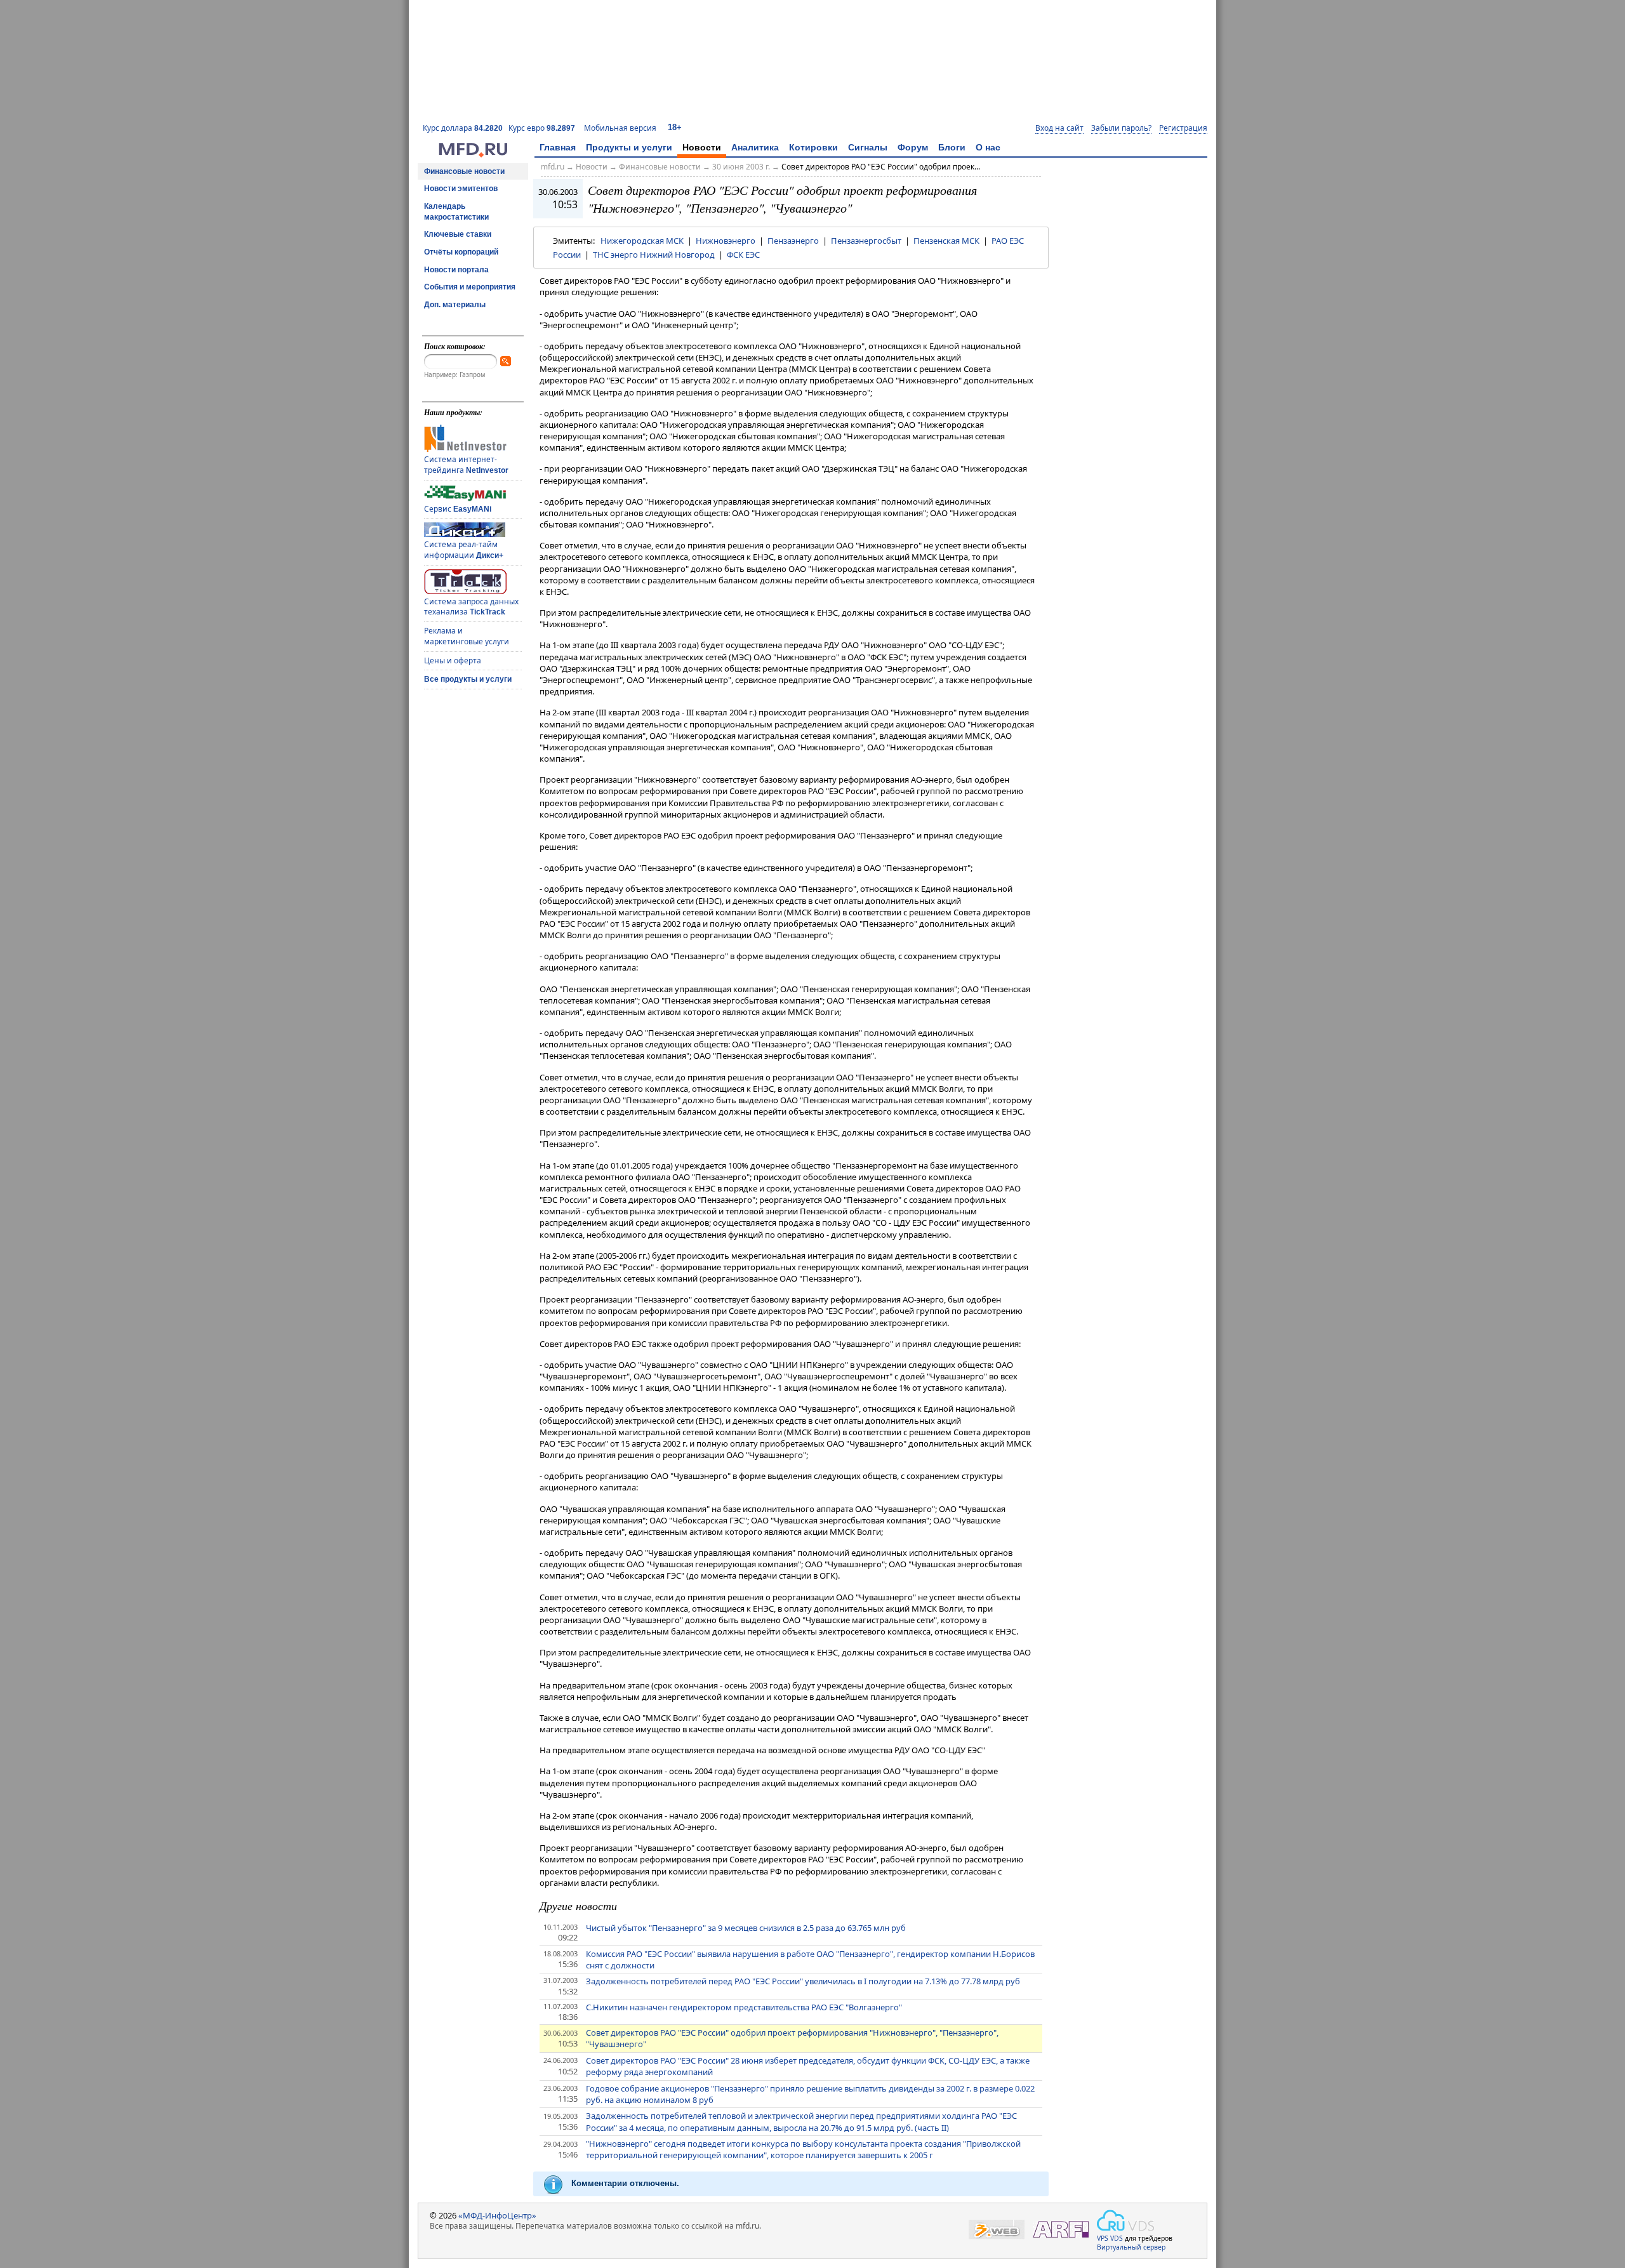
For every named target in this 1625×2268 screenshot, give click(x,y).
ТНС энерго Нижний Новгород (654, 255)
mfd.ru (553, 167)
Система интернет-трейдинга (466, 465)
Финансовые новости (464, 171)
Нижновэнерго (726, 241)
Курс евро (542, 128)
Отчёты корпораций (461, 252)
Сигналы (868, 147)
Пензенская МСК (946, 241)
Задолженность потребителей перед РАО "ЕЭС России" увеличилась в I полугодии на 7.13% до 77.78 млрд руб (803, 1981)
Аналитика (755, 147)
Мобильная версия (620, 128)
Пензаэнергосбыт (866, 241)
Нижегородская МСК (642, 241)
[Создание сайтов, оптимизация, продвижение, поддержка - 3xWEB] (997, 2230)
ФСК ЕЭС (743, 255)
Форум (913, 147)
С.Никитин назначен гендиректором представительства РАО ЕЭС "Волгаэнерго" (744, 2007)
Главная (558, 147)
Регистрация (1183, 128)
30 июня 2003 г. (741, 167)
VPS (1103, 2238)
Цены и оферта (453, 660)
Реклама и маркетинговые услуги (467, 636)
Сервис (458, 509)
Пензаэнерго (793, 241)
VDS (1117, 2238)
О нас (988, 147)
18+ (675, 127)
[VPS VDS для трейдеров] (1125, 2220)
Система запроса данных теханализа (471, 607)
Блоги (952, 147)
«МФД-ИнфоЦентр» (497, 2215)
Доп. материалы (455, 305)
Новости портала (456, 270)
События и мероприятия (470, 287)
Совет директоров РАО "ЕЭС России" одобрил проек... (881, 167)
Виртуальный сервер (1131, 2247)
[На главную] (473, 154)
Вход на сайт (1059, 128)
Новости (702, 147)
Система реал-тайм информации (464, 550)
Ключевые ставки (458, 234)
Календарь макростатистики (456, 212)
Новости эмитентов (461, 189)
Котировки (813, 147)
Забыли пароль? (1121, 128)
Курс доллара (463, 128)
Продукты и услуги (629, 147)
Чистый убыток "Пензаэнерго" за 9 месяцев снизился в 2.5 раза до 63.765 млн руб (746, 1928)
